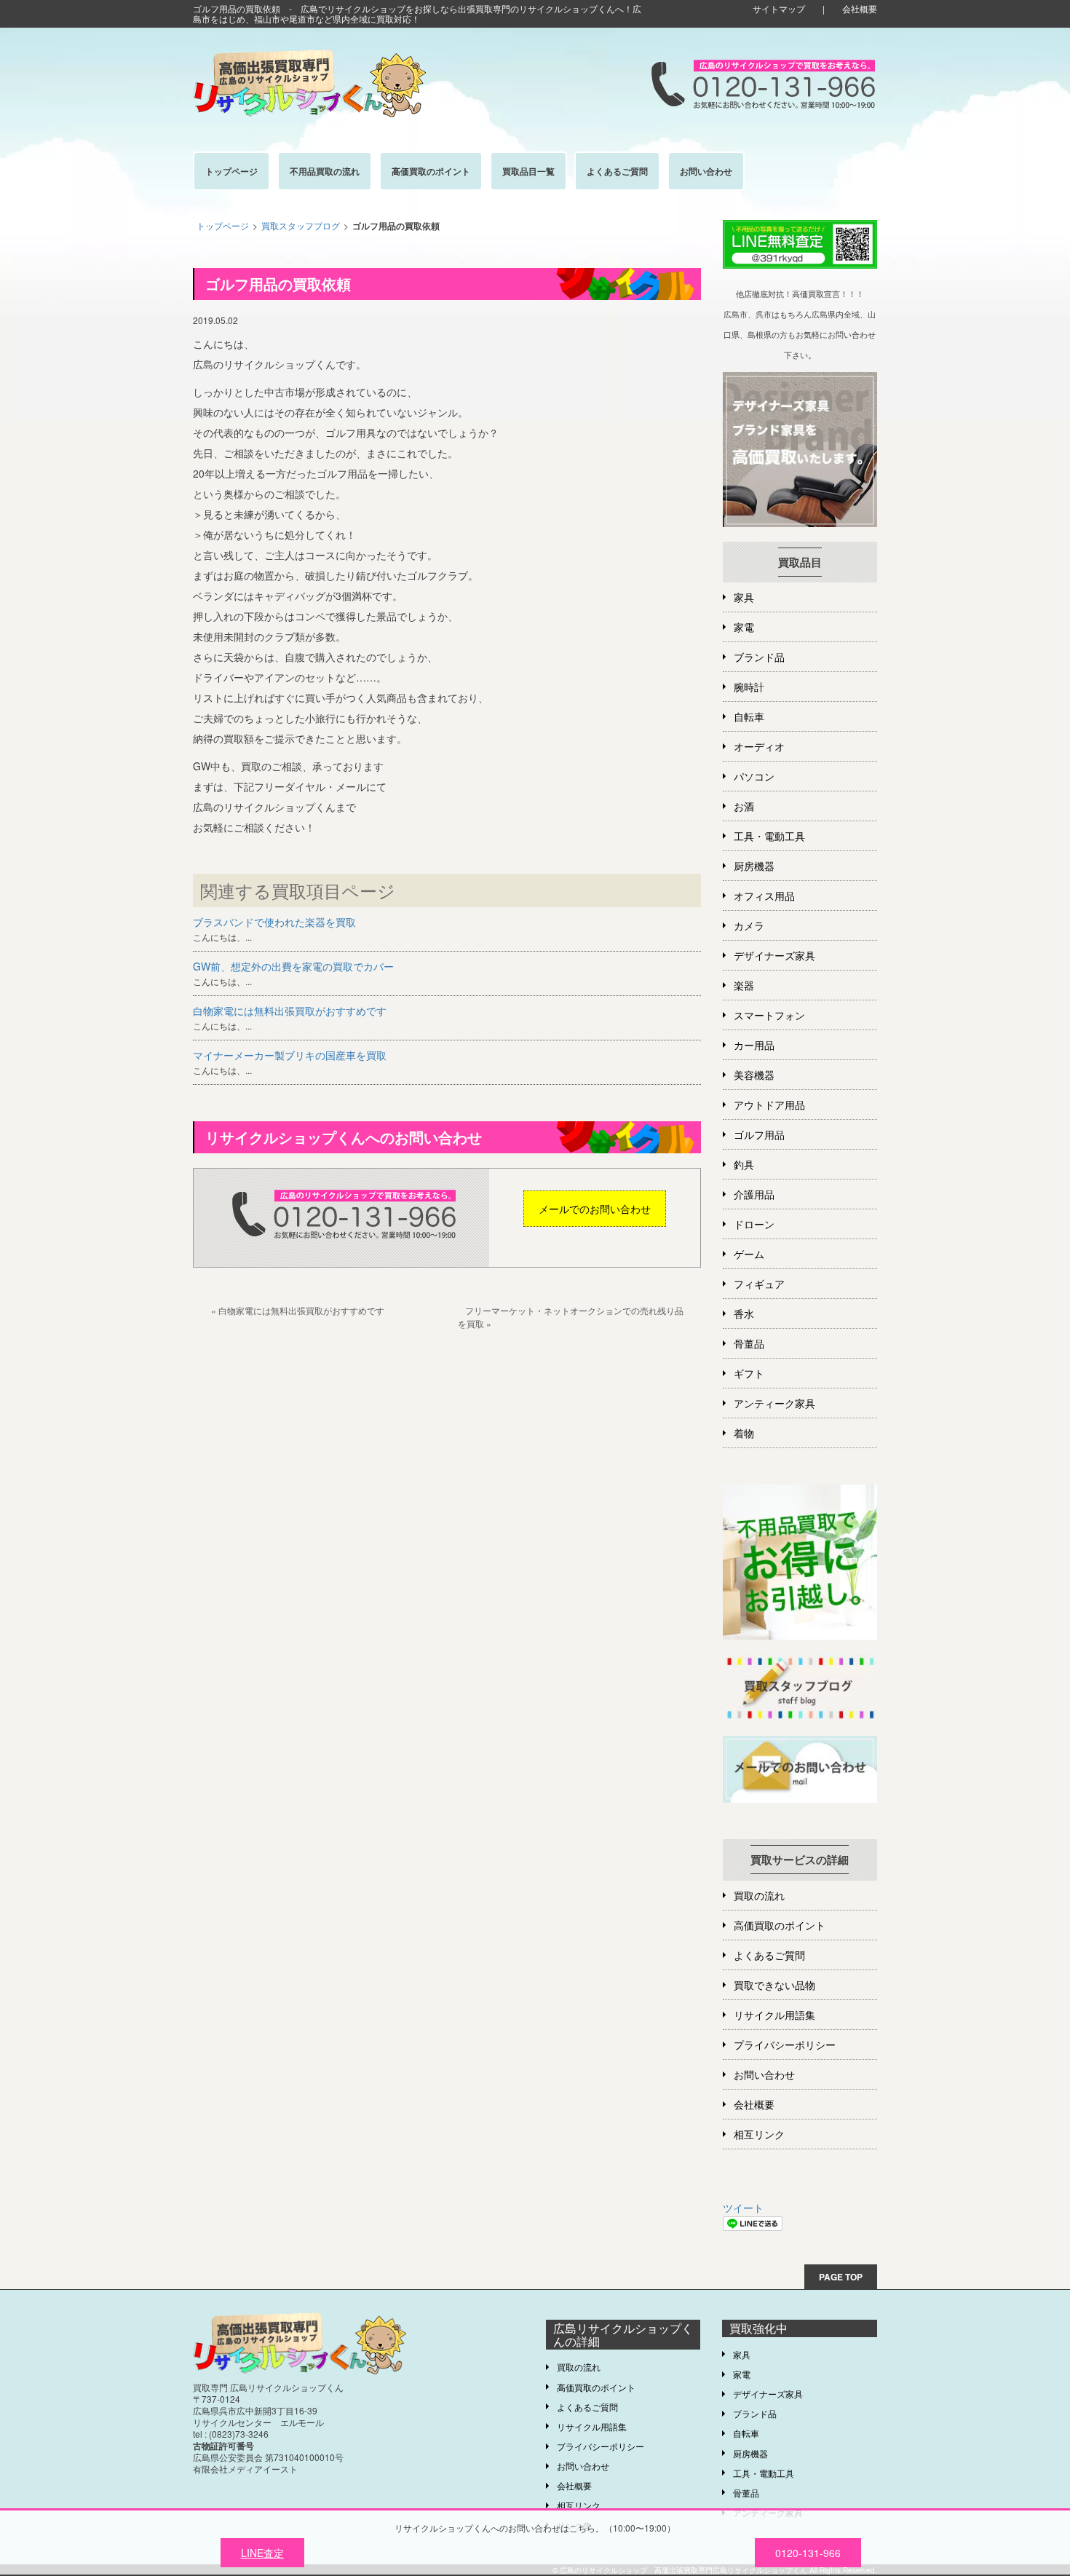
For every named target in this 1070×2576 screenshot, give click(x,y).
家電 (744, 627)
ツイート (743, 2208)
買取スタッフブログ (301, 225)
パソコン (754, 776)
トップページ (223, 225)
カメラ (749, 925)
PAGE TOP (841, 2277)
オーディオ (759, 746)
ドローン (754, 1224)
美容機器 (754, 1075)
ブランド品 (759, 657)
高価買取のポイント (780, 1925)
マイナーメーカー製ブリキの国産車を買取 (290, 1055)
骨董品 (749, 1343)
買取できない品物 (774, 1985)
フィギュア (759, 1284)
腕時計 (749, 687)
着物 (744, 1433)
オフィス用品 (764, 896)
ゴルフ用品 (759, 1134)
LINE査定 (262, 2553)
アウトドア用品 (769, 1105)
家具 (744, 597)
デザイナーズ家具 (774, 955)
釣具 (744, 1164)
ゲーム (749, 1254)
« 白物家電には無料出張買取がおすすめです (298, 1310)
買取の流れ (759, 1895)
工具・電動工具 (769, 836)
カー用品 (754, 1045)
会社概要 (860, 8)
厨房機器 (754, 866)
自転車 (749, 716)
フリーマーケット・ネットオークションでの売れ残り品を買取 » (571, 1316)
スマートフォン (769, 1015)
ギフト (749, 1373)
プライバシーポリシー (785, 2044)
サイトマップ (779, 8)
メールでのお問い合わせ (595, 1209)
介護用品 (754, 1194)
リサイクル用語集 (774, 2015)
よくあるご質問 (769, 1955)
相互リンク (759, 2134)
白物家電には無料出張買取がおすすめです (290, 1011)
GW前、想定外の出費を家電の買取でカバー (293, 966)
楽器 (744, 985)
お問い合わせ (764, 2074)
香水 (744, 1313)
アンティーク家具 (774, 1403)
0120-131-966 (808, 2553)
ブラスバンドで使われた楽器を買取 (274, 922)
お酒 (744, 806)
